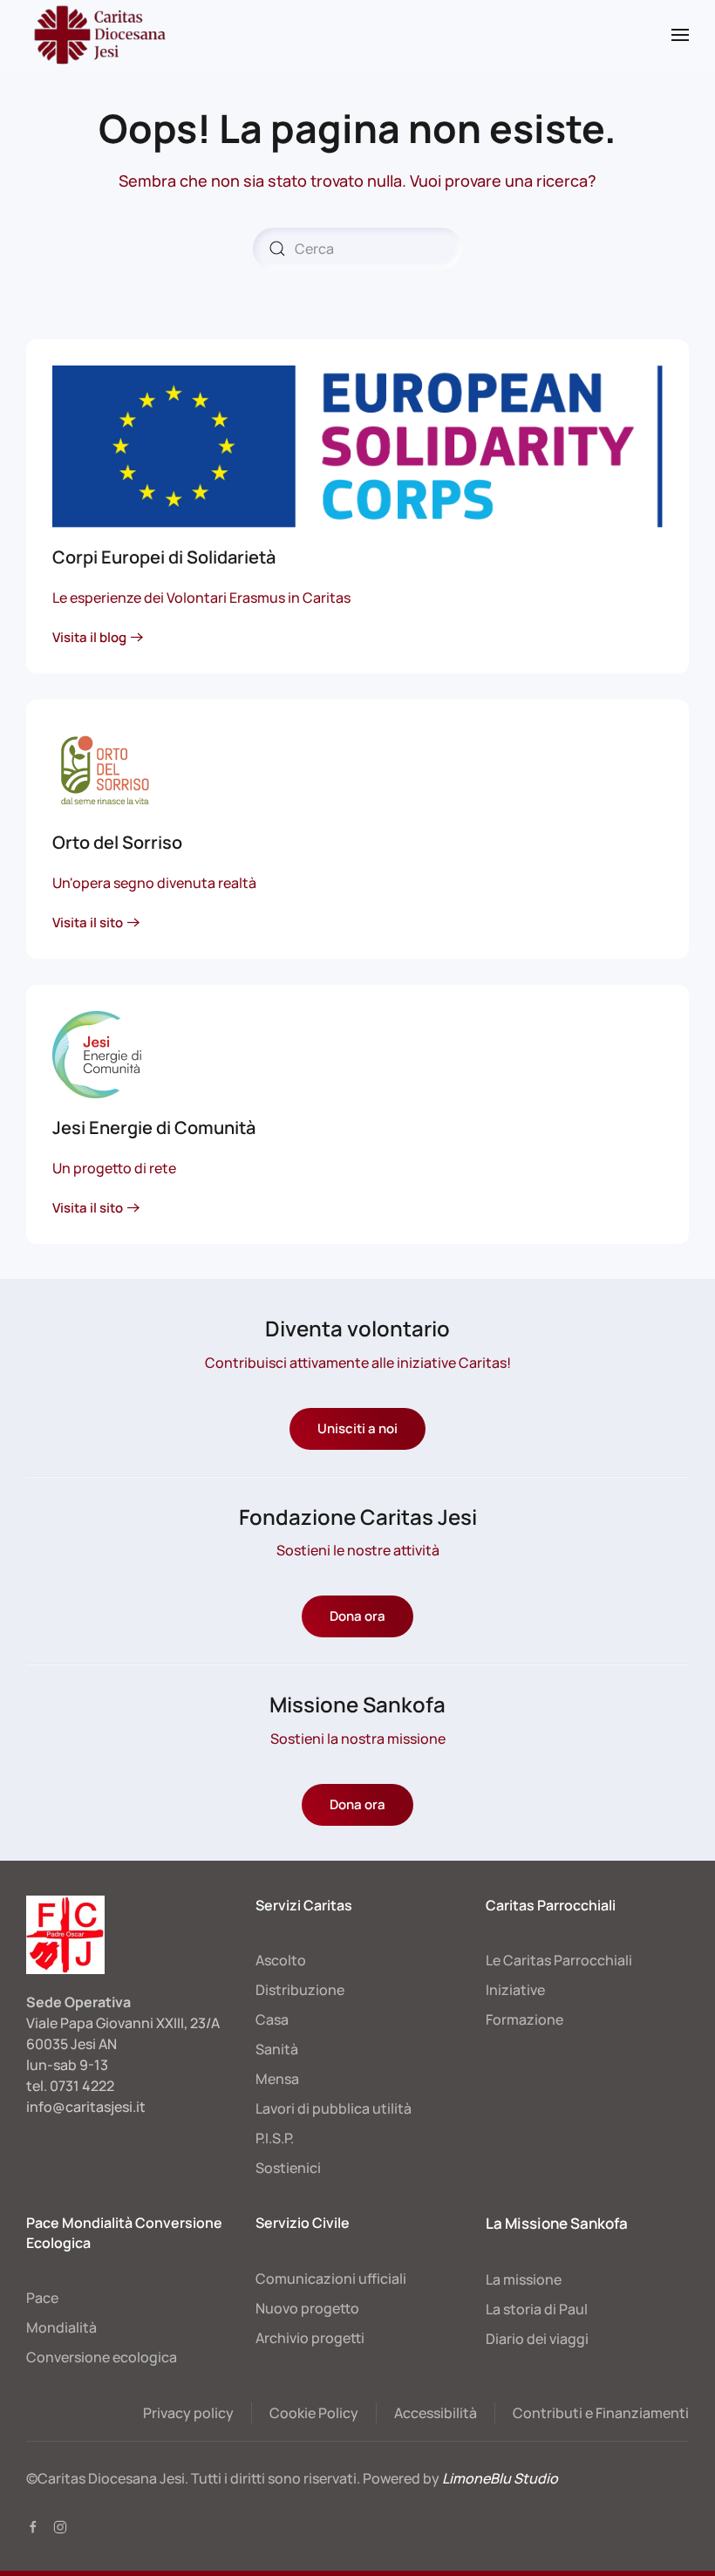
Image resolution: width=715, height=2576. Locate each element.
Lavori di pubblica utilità (334, 2108)
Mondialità (61, 2327)
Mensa (277, 2079)
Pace (42, 2298)
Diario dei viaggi (537, 2339)
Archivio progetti (310, 2338)
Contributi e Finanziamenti (601, 2413)
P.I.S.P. (275, 2138)
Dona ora (357, 1616)
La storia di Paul (537, 2309)
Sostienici (288, 2168)
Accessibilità (436, 2413)
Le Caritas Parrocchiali (559, 1960)
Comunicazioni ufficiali (331, 2279)
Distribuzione (300, 1990)
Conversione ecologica (102, 2357)
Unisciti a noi (357, 1428)
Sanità (277, 2049)
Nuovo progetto (307, 2308)
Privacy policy (188, 2413)
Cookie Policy (314, 2413)
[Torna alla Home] (98, 35)
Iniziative (515, 1990)
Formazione (524, 2019)
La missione (524, 2279)
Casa (272, 2019)
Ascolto (281, 1960)
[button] (680, 35)
